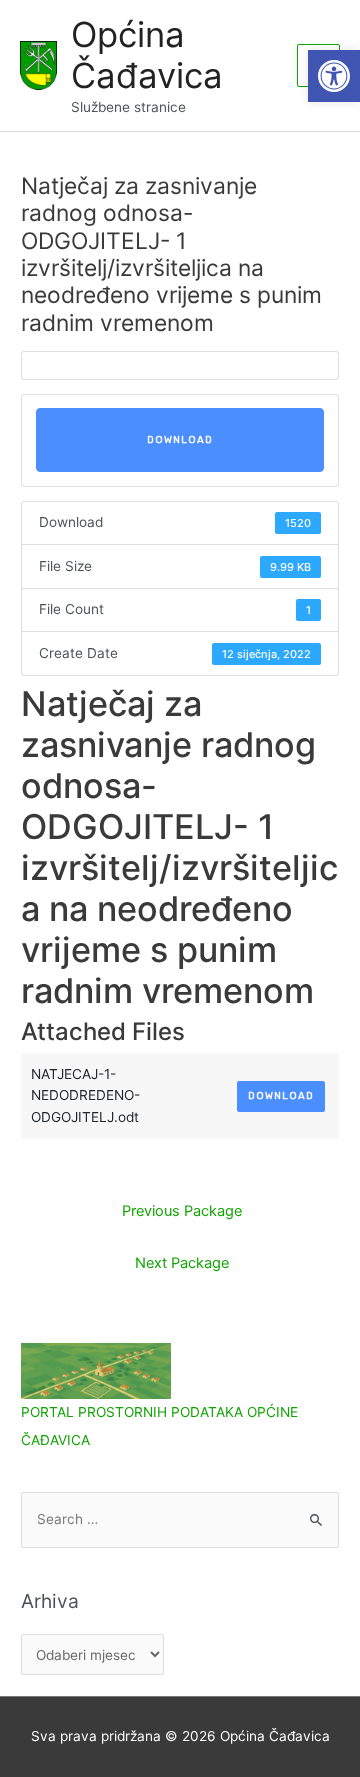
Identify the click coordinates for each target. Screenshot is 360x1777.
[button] (334, 76)
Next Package (182, 1263)
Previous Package (182, 1211)
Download (180, 440)
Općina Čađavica (147, 55)
